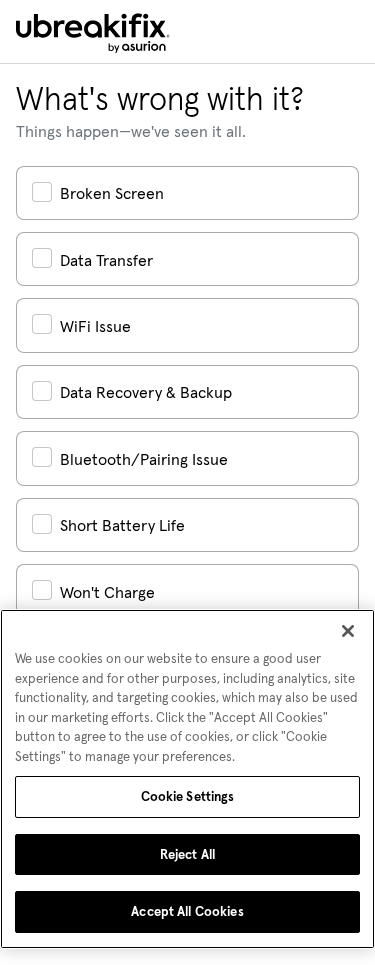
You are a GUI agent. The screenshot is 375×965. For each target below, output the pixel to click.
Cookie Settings (188, 796)
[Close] (348, 631)
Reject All (187, 854)
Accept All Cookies (187, 911)
